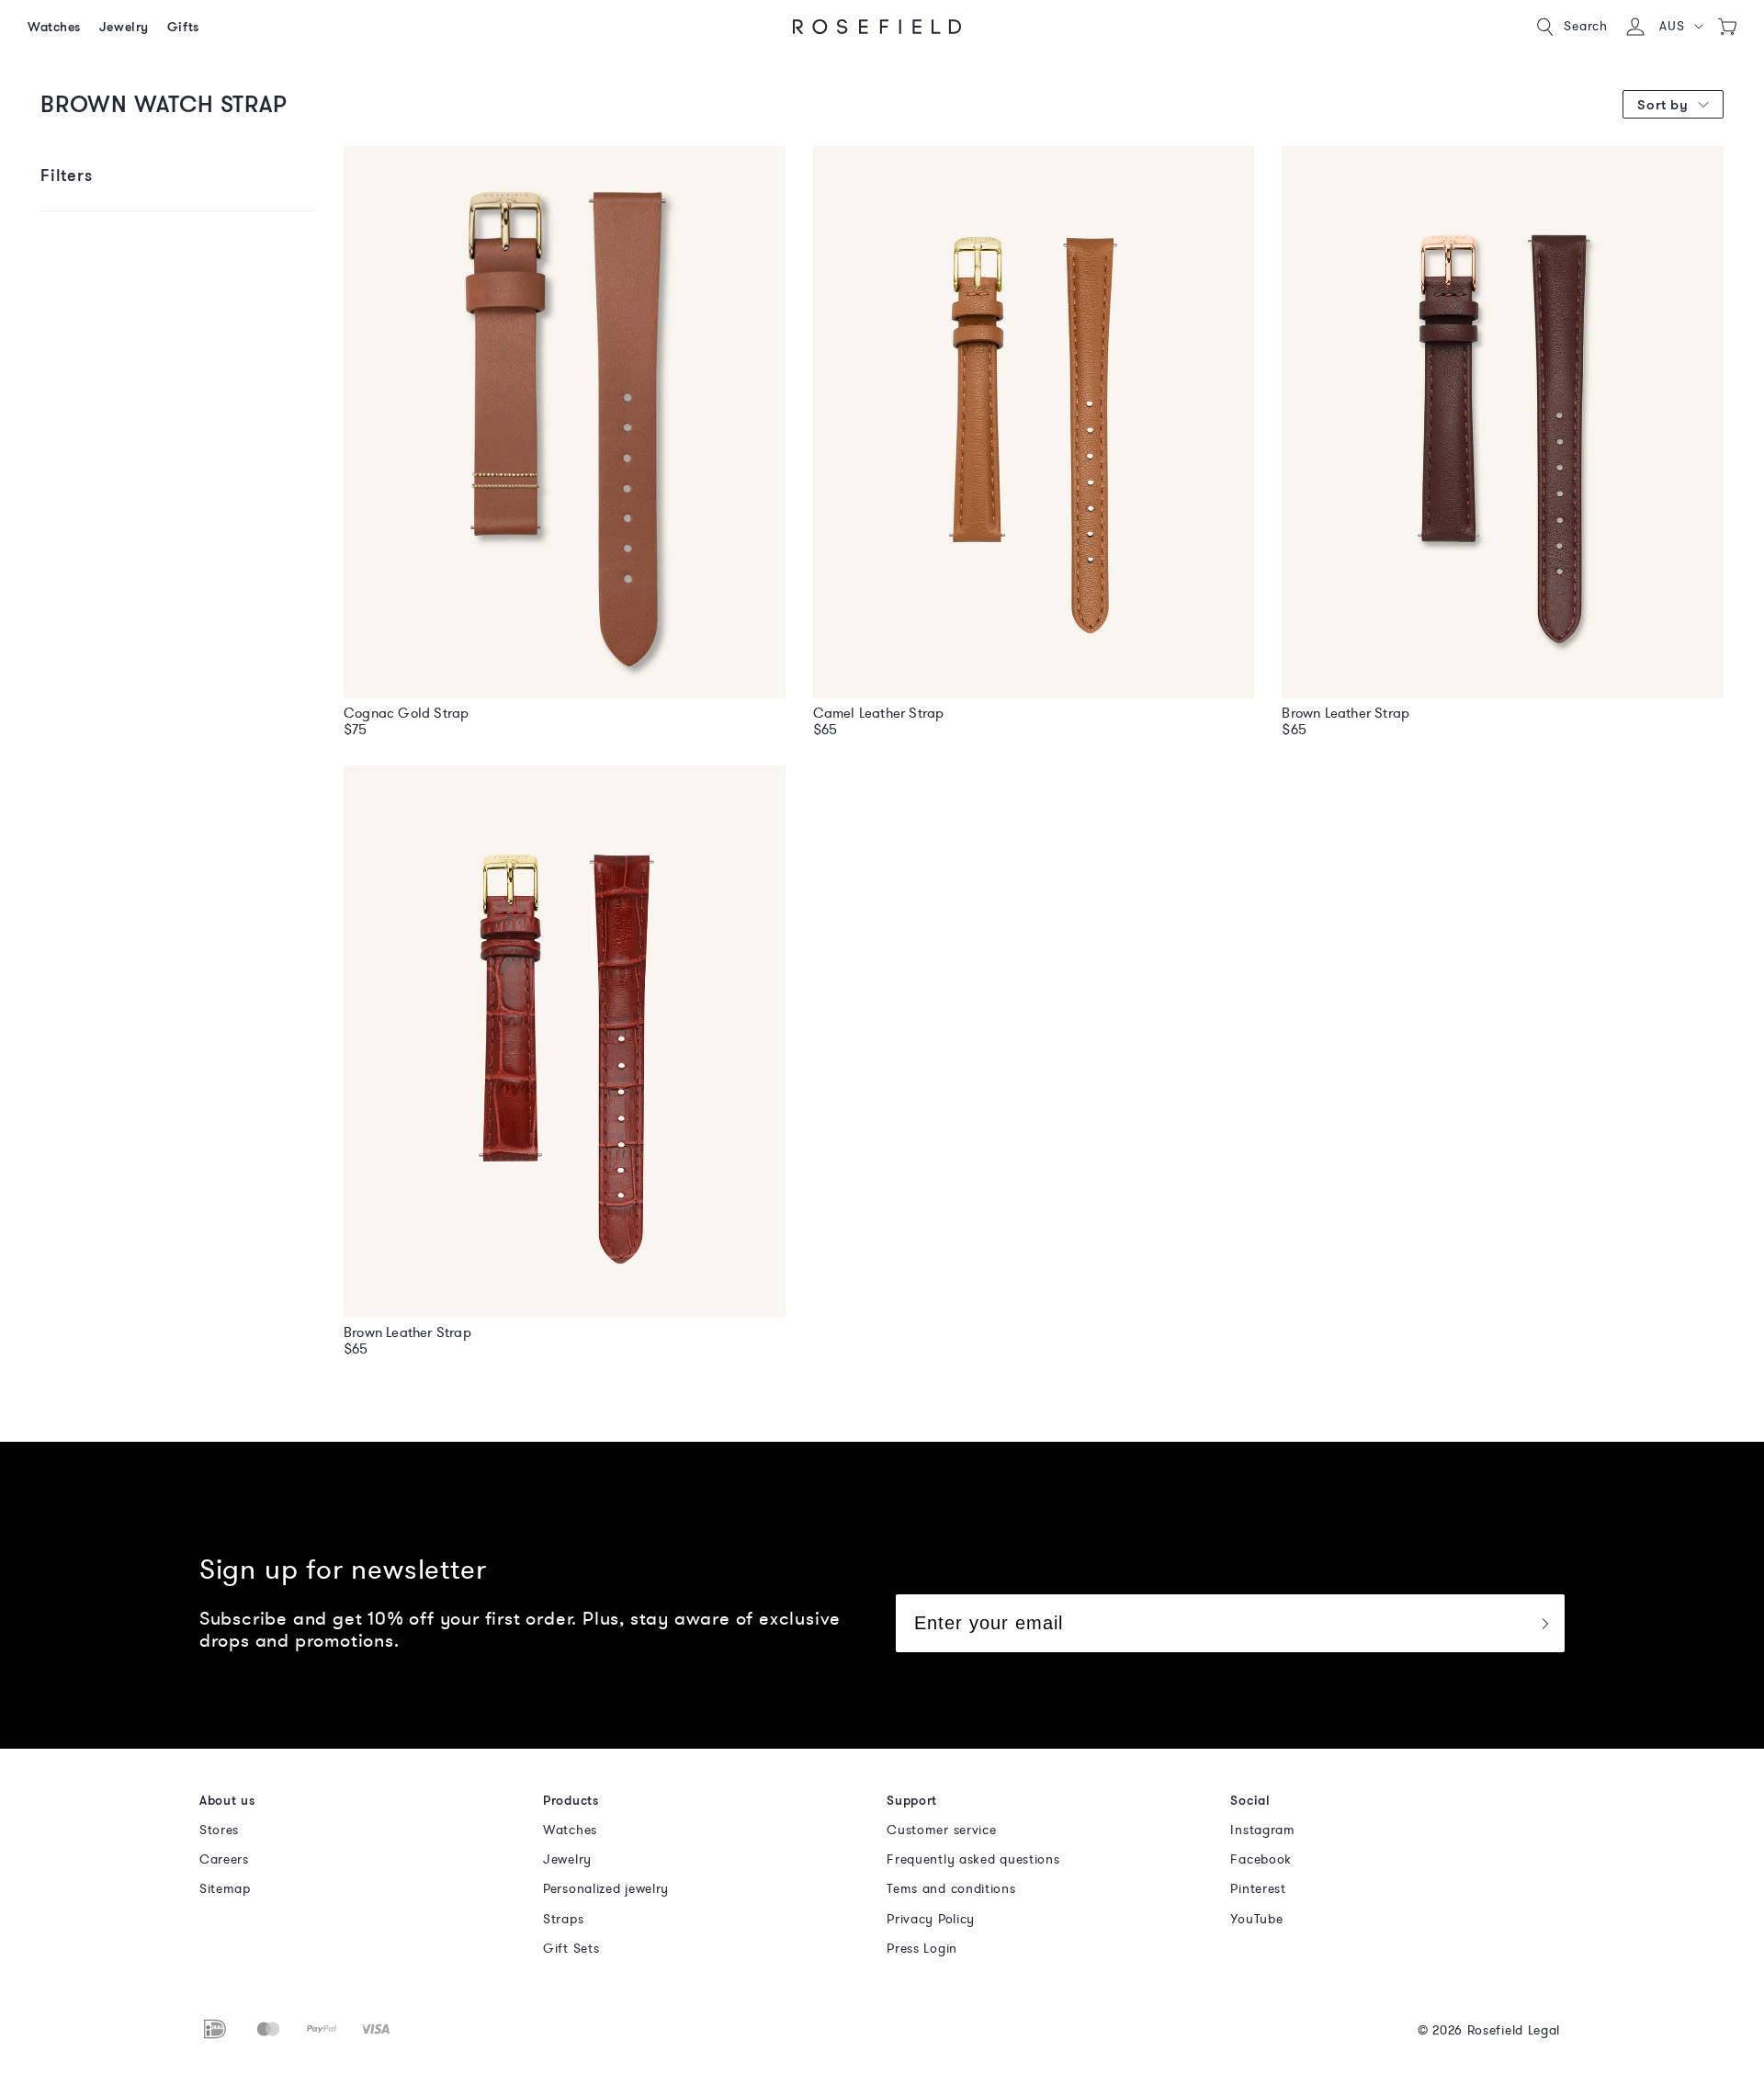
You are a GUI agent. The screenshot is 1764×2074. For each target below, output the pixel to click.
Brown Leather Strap (1346, 713)
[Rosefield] (877, 27)
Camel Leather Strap (879, 713)
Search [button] (1586, 26)
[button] (1681, 27)
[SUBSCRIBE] (1544, 1623)
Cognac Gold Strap (406, 713)
